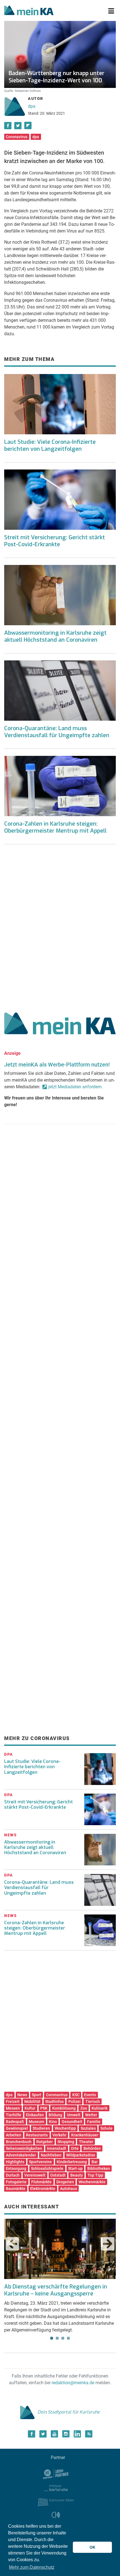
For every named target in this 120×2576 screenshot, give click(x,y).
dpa (32, 106)
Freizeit (13, 2101)
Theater (86, 2142)
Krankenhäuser (85, 2135)
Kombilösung (64, 2108)
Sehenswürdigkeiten (24, 2148)
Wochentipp (65, 2128)
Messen (13, 2108)
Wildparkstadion (81, 2155)
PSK (44, 2108)
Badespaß (15, 2122)
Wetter (91, 2115)
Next (108, 2244)
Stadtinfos (54, 2101)
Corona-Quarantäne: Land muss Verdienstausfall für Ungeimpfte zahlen (57, 732)
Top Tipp (95, 2175)
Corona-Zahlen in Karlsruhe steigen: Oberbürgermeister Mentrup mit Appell (55, 827)
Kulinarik (99, 2108)
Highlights (15, 2162)
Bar (95, 2162)
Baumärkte (16, 2189)
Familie (94, 2122)
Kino (53, 2122)
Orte (75, 2148)
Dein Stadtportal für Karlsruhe (69, 2412)
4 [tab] (68, 2338)
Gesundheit (72, 2122)
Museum (36, 2122)
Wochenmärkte (92, 2182)
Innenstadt (57, 2148)
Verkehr (59, 2135)
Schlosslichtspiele (47, 2168)
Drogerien (65, 2182)
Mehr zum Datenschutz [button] (32, 2567)
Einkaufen (35, 2115)
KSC (76, 2095)
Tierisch (93, 2101)
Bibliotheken (99, 2168)
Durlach (13, 2175)
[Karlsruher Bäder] (56, 2502)
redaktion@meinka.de (73, 2383)
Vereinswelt (35, 2175)
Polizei (75, 2101)
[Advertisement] (60, 926)
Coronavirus (17, 137)
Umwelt (74, 2115)
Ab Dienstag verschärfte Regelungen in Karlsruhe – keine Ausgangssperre (56, 2290)
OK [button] (93, 2547)
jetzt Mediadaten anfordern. (75, 1087)
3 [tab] (63, 2338)
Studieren (41, 2128)
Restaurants (37, 2135)
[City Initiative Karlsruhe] (56, 2516)
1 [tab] (52, 2338)
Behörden (92, 2148)
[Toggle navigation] (111, 11)
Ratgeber (45, 2142)
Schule (106, 2128)
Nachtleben (51, 2155)
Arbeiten (14, 2135)
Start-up (75, 2168)
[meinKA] (29, 11)
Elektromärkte (43, 2189)
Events (90, 2095)
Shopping (66, 2142)
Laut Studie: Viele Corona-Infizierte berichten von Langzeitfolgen (50, 445)
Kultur (30, 2108)
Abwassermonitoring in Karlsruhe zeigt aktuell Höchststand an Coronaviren (55, 636)
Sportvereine (40, 2162)
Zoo (84, 2108)
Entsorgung (16, 2168)
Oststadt (58, 2175)
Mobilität (32, 2101)
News (22, 2095)
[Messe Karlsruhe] (56, 2487)
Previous (12, 2244)
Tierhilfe (14, 2115)
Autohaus (69, 2189)
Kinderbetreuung (72, 2162)
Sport (37, 2095)
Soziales (88, 2128)
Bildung (55, 2115)
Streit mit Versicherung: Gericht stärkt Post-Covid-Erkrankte (55, 541)
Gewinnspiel (17, 2128)
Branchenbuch (19, 2142)
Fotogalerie (16, 2182)
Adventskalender (21, 2155)
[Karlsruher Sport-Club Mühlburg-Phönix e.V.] (56, 2473)
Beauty (77, 2175)
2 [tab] (57, 2338)
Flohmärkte (41, 2182)
